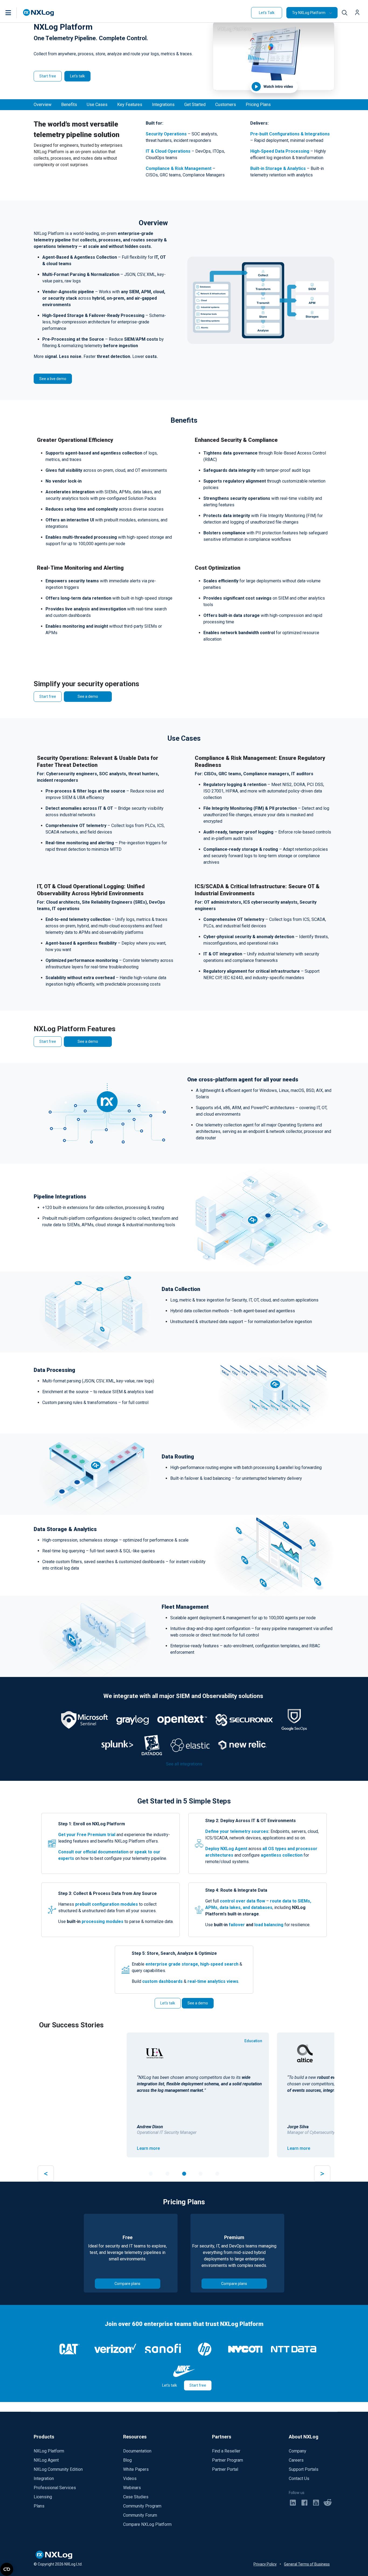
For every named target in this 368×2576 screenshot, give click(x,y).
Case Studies (136, 2497)
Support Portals (304, 2469)
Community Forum (140, 2515)
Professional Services (55, 2488)
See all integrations (184, 1764)
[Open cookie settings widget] (7, 2569)
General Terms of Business (307, 2564)
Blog (127, 2460)
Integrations (163, 105)
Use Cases (97, 105)
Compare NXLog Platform (147, 2524)
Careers (296, 2460)
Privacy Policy (265, 2564)
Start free (48, 76)
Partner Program (228, 2460)
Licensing (43, 2497)
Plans (39, 2506)
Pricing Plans (258, 105)
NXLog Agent (46, 2460)
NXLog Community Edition (58, 2469)
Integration (44, 2478)
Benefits (69, 105)
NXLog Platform (49, 2451)
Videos (130, 2478)
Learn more (59, 2148)
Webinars (132, 2488)
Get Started (195, 105)
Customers (226, 105)
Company (298, 2451)
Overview (43, 105)
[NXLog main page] (39, 13)
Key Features (130, 105)
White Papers (136, 2469)
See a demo (88, 696)
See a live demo (53, 379)
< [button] (46, 2173)
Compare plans (127, 2284)
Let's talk (77, 76)
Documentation (137, 2451)
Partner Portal (225, 2469)
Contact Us (299, 2478)
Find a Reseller (226, 2451)
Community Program (142, 2506)
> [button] (322, 2173)
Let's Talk (267, 13)
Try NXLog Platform (309, 13)
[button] (14, 13)
